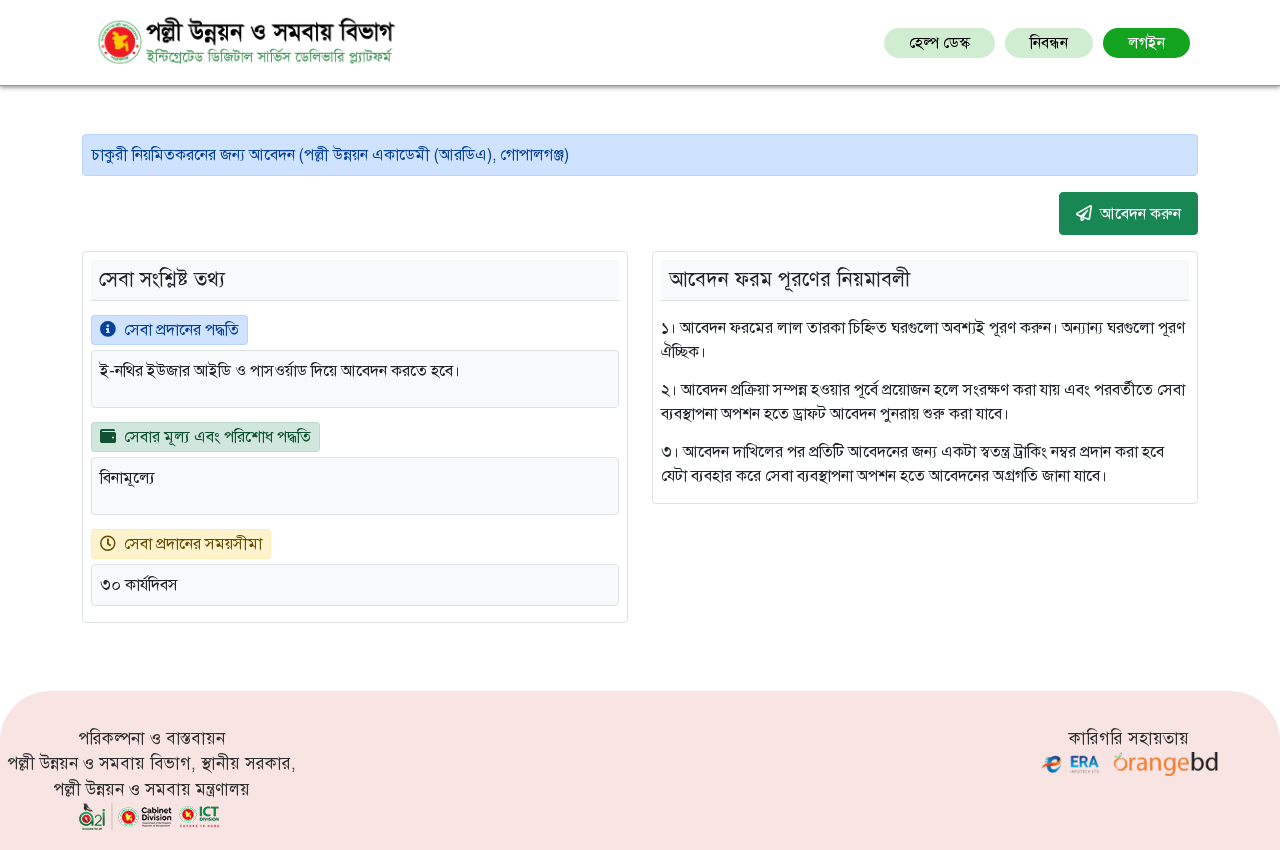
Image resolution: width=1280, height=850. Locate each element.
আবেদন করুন (1140, 214)
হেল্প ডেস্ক (939, 43)
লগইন (1146, 43)
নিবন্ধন (1049, 43)
